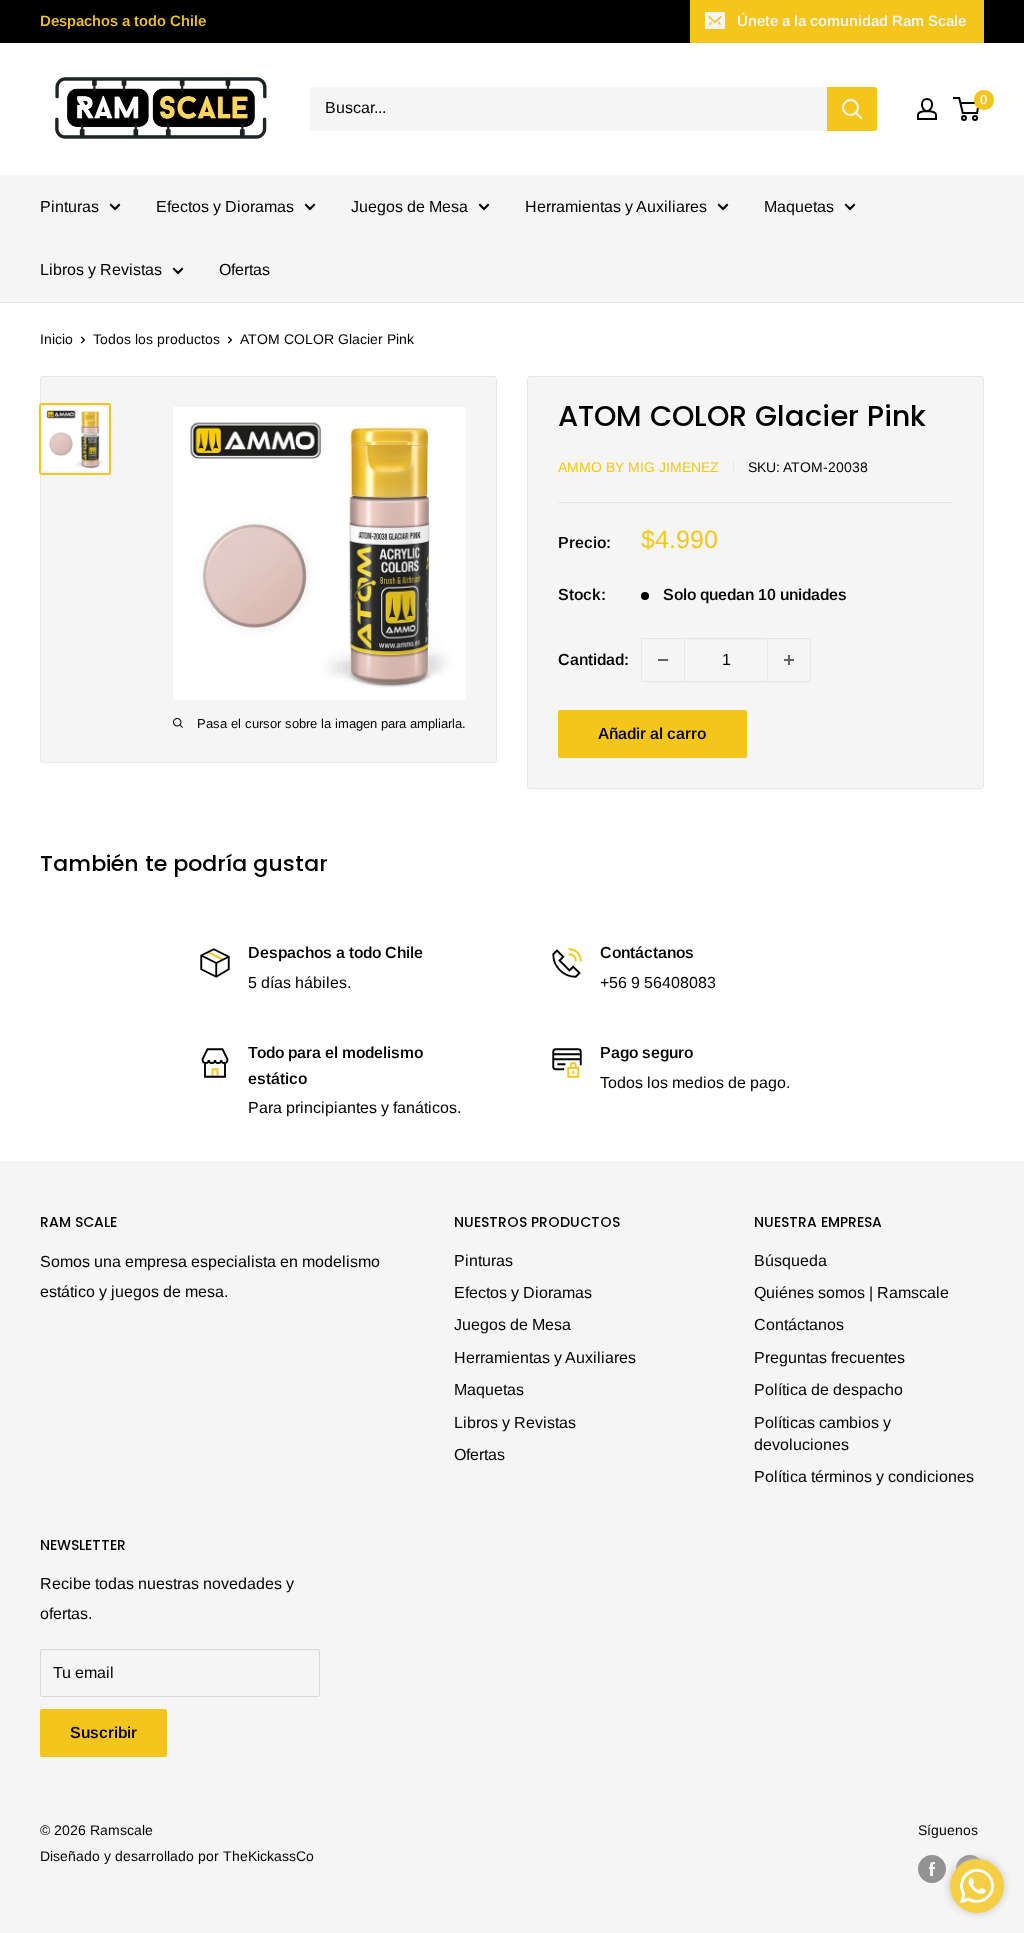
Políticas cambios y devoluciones (822, 1433)
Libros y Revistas (101, 269)
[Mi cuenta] (927, 109)
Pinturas (69, 206)
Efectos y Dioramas (225, 206)
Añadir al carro (652, 733)
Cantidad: (593, 659)
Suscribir (103, 1732)
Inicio (56, 339)
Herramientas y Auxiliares (616, 206)
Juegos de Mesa (409, 206)
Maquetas (799, 206)
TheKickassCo (268, 1856)
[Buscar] (852, 109)
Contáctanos (799, 1324)
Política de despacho (828, 1389)
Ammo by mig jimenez (638, 467)
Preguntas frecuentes (829, 1357)
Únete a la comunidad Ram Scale (851, 20)
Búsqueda (790, 1260)
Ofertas (244, 269)
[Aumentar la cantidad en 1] (789, 660)
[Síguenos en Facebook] (932, 1869)
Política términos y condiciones (864, 1476)
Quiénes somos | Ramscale (851, 1292)
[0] (967, 109)
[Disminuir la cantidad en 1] (663, 660)
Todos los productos (156, 339)
